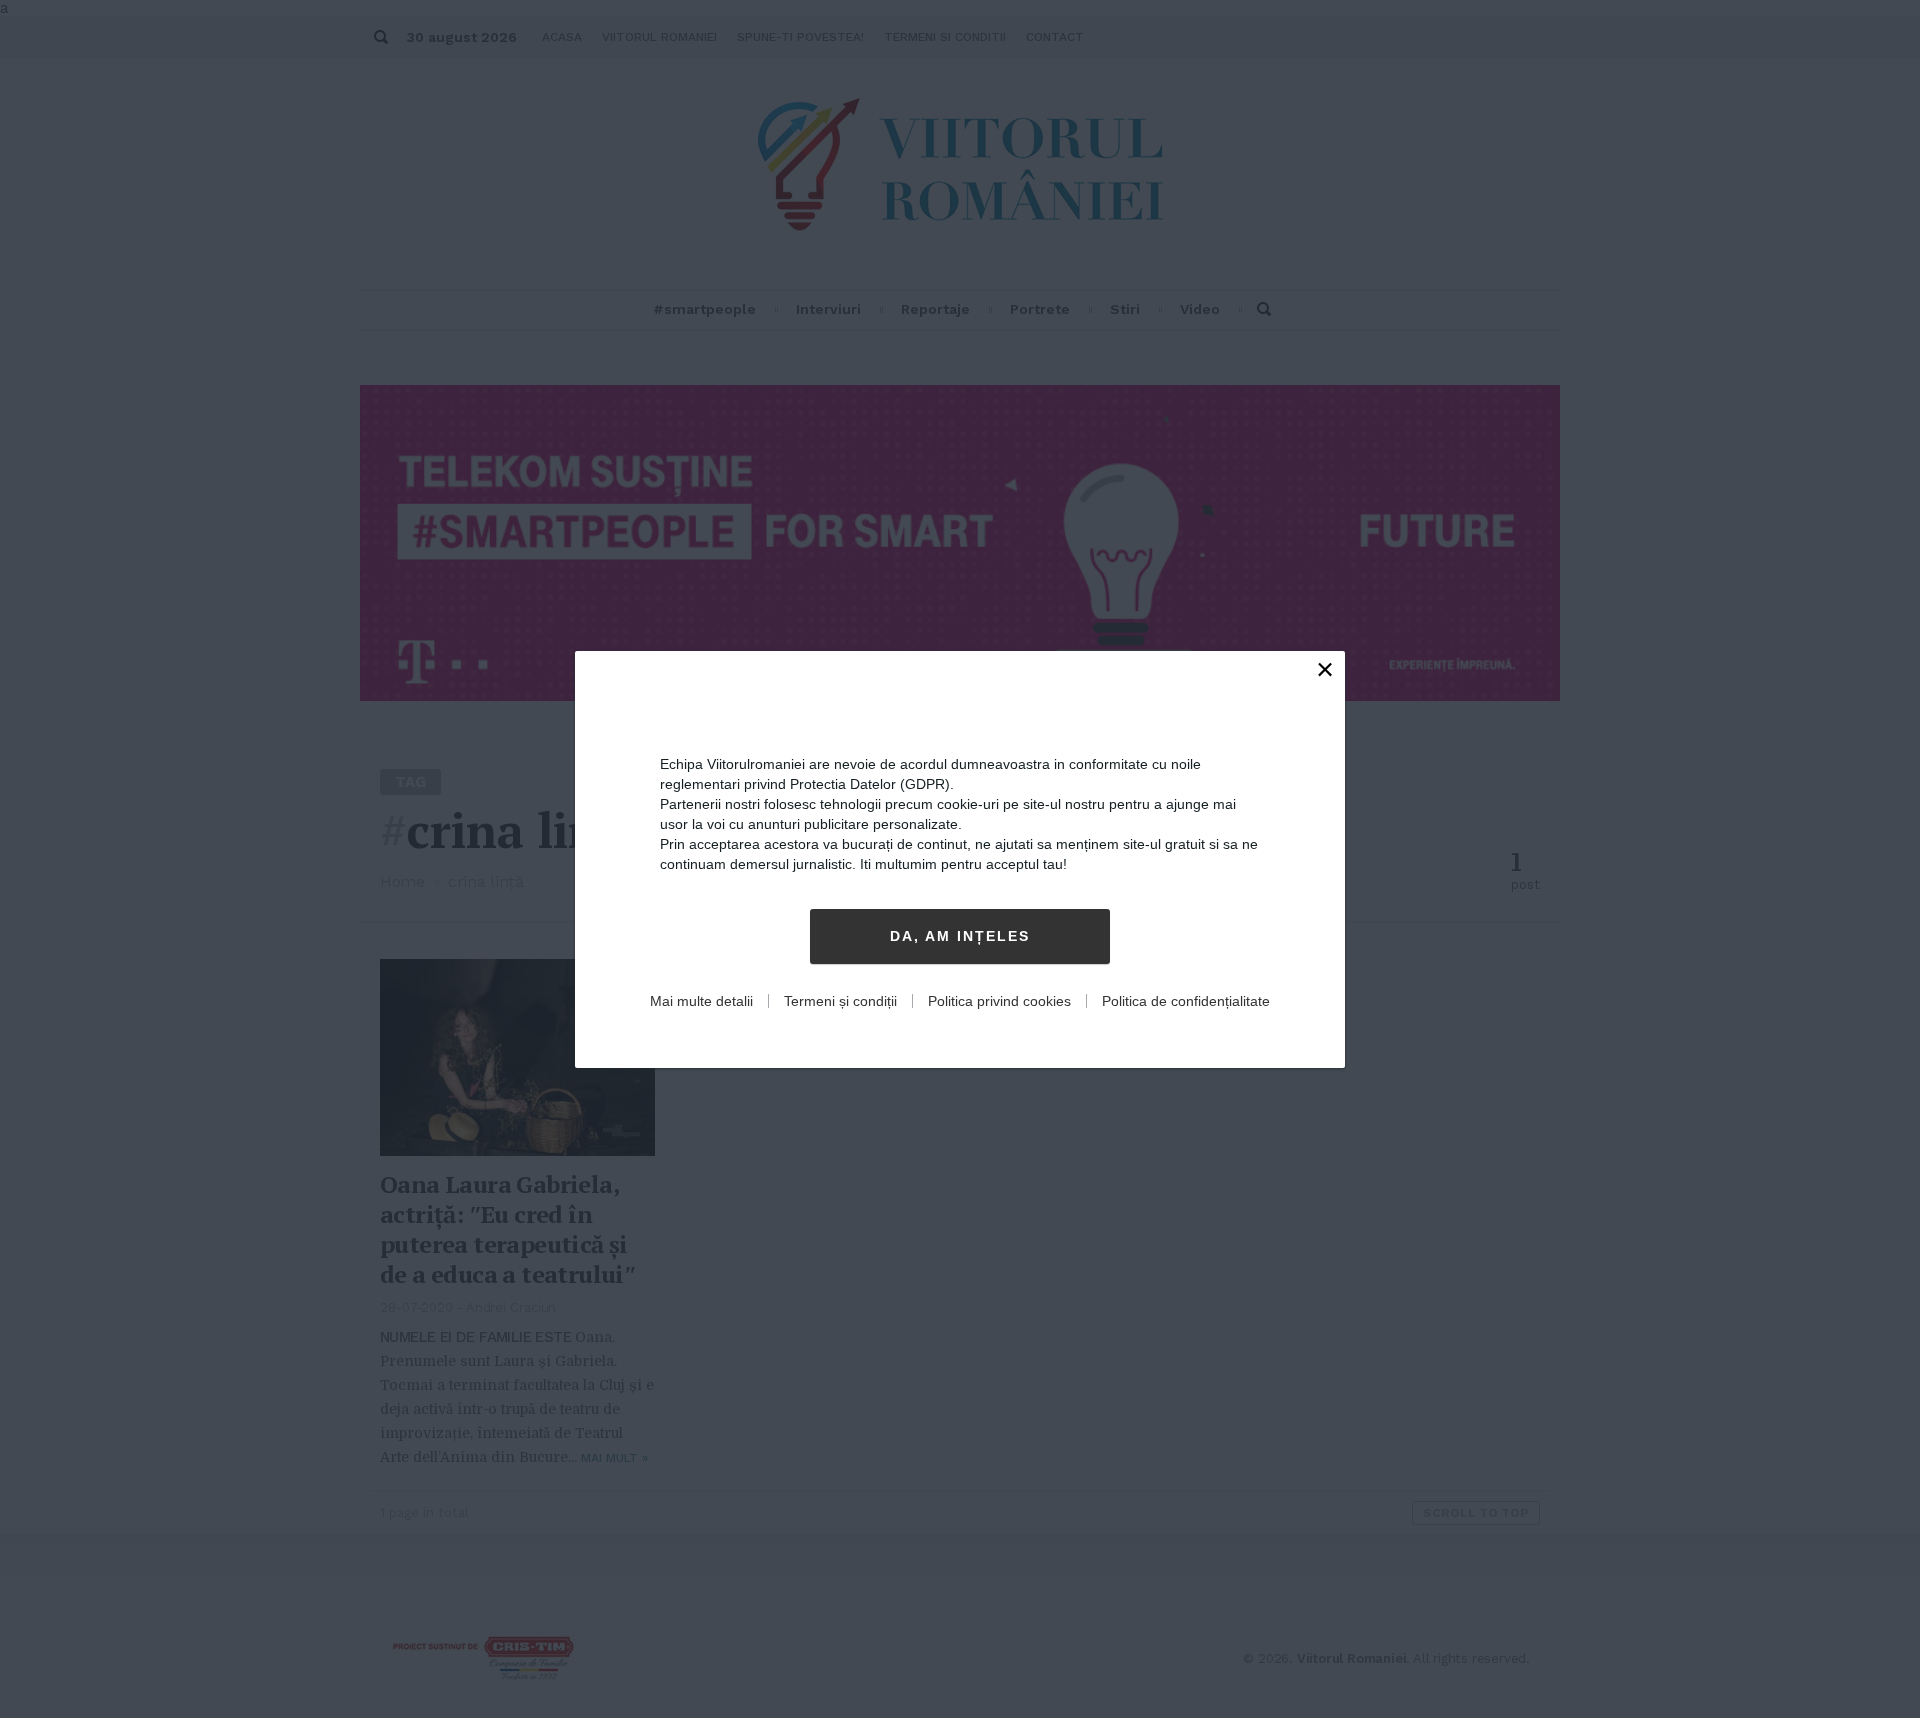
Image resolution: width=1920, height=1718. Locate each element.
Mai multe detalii (701, 1001)
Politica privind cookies (999, 1001)
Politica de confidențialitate (1186, 1001)
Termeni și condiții (840, 1001)
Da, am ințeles (960, 936)
